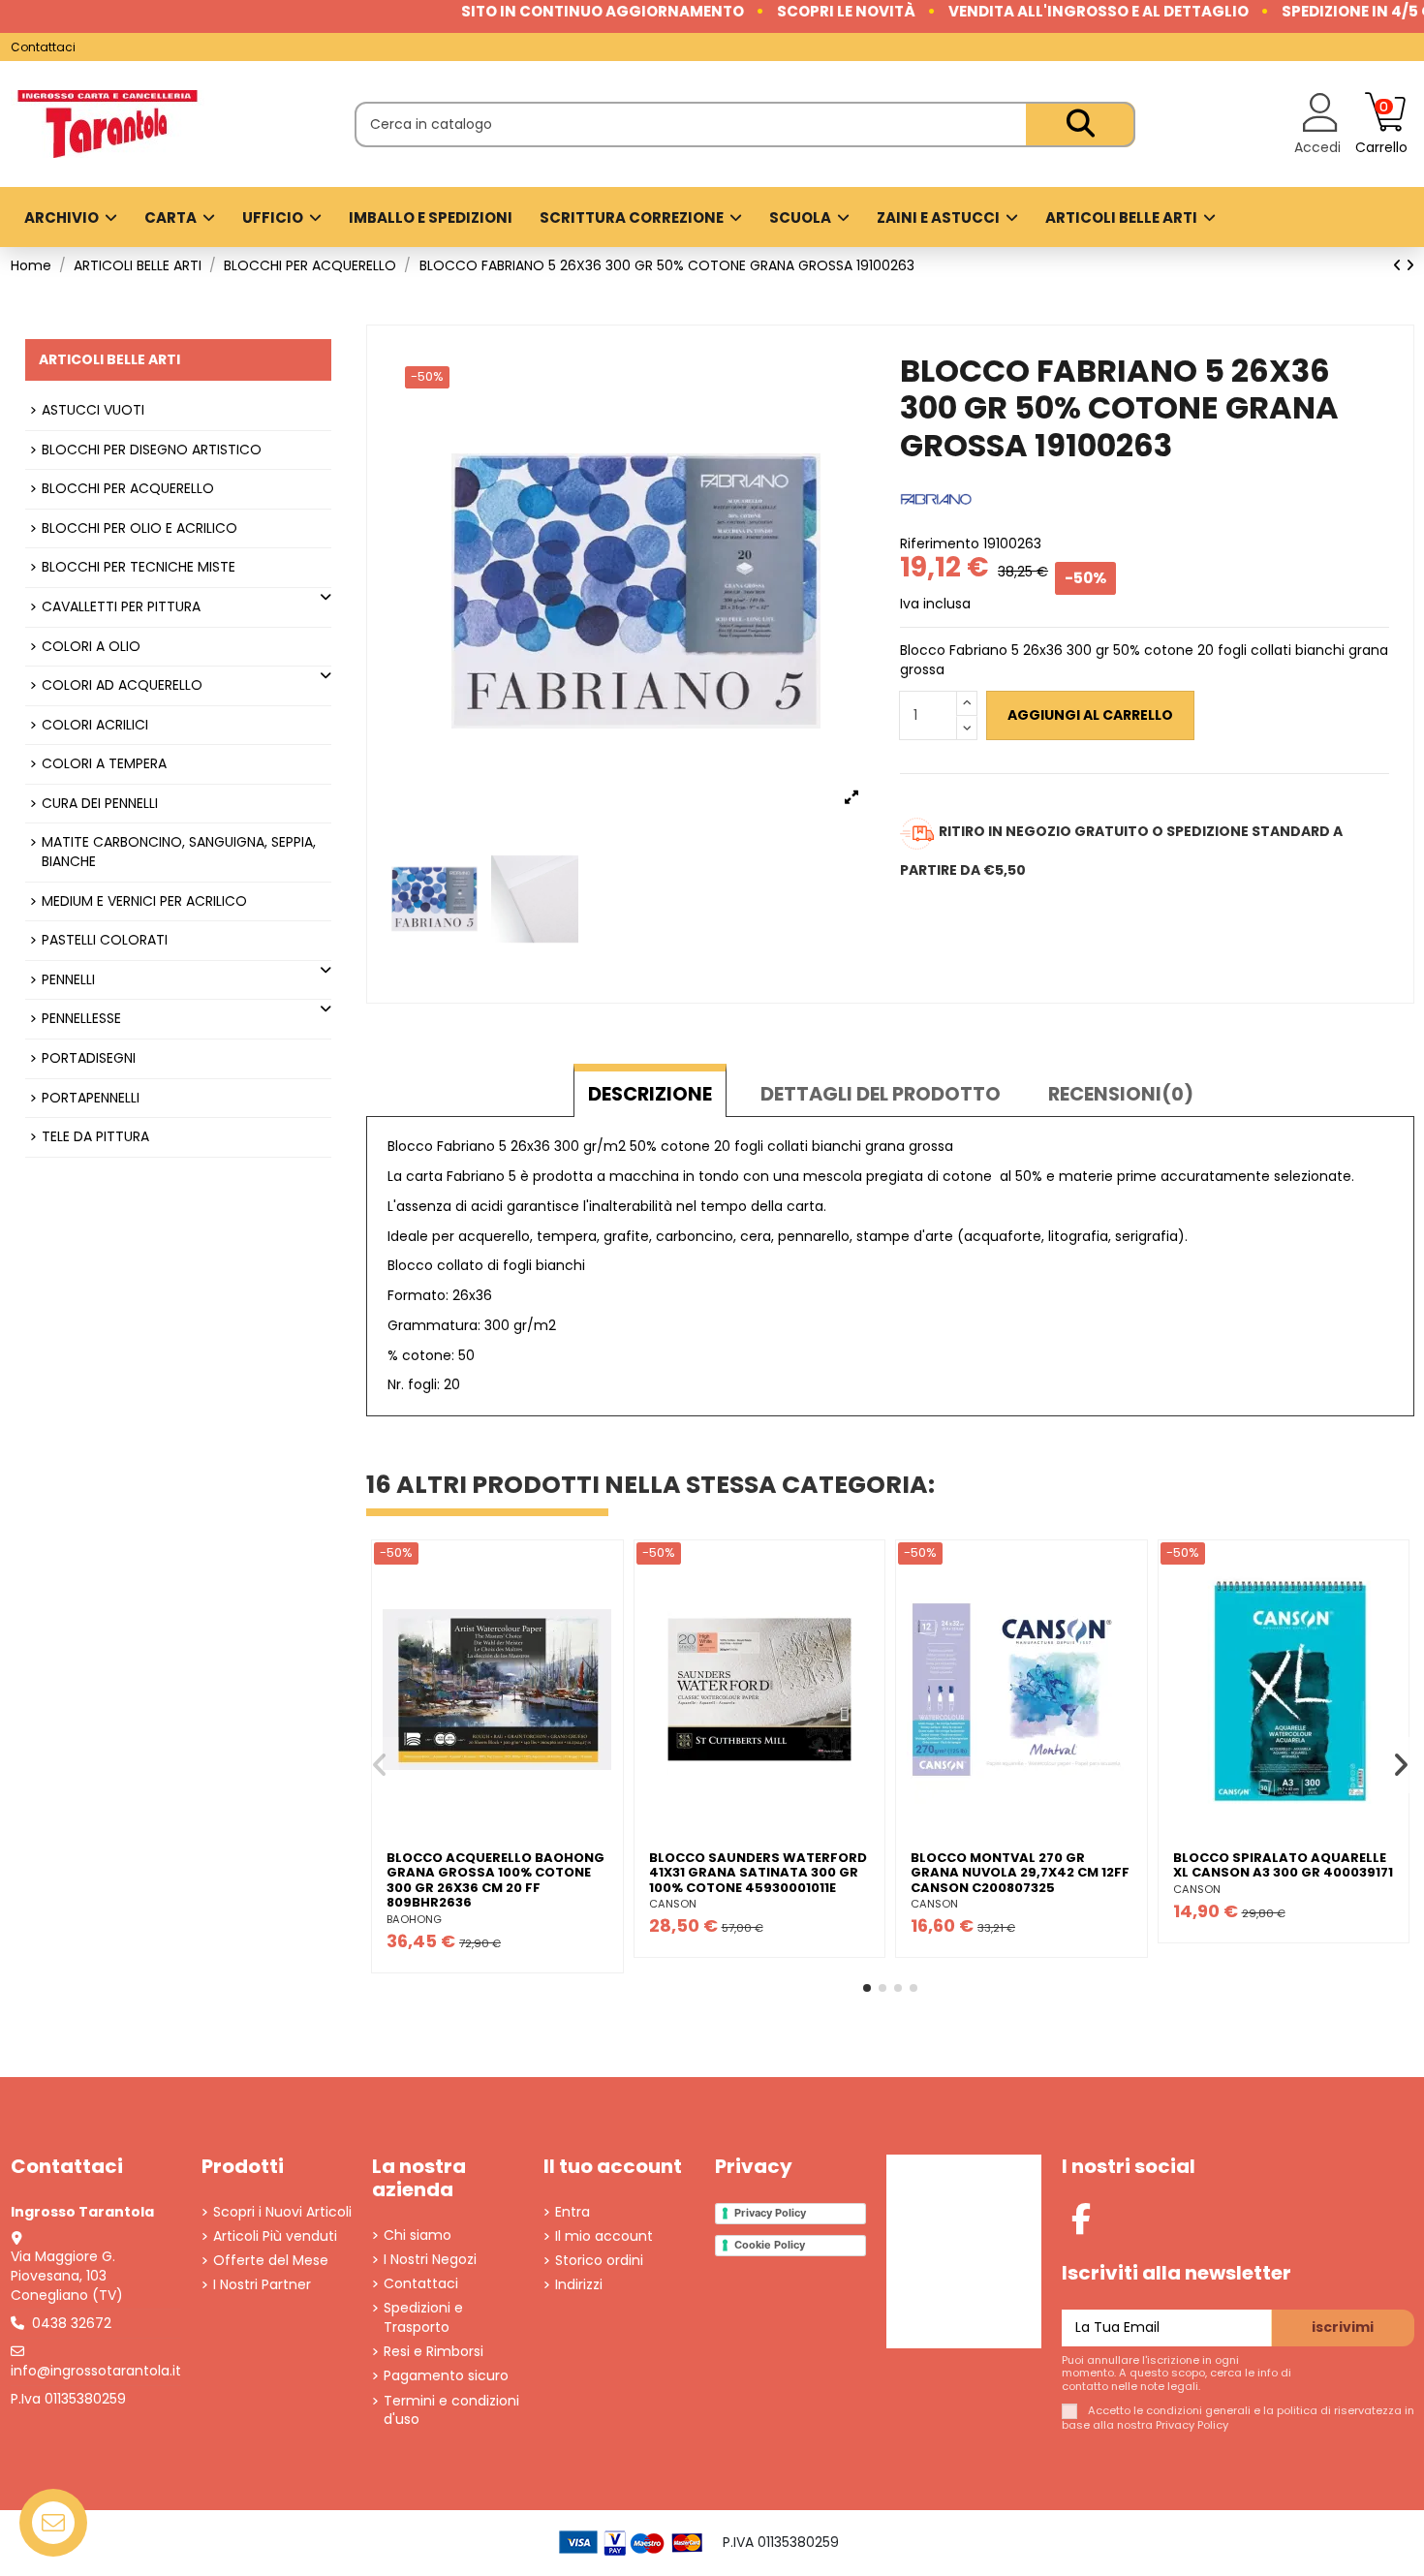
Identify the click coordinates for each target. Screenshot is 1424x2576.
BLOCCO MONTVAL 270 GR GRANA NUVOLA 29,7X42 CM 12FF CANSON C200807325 (1020, 1873)
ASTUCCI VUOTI (93, 410)
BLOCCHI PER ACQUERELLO (128, 489)
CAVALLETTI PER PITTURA (121, 607)
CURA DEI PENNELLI (100, 804)
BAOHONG (414, 1919)
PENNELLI (68, 980)
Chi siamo (418, 2235)
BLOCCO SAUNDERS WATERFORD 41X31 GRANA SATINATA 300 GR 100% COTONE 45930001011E (758, 1873)
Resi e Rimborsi (433, 2352)
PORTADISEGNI (89, 1058)
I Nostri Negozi (430, 2260)
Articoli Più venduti (275, 2236)
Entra (573, 2212)
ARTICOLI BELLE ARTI (109, 359)
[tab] (1121, 1091)
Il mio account (604, 2236)
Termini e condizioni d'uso (451, 2411)
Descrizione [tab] (650, 1094)
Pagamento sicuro (446, 2376)
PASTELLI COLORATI (105, 940)
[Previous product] (1399, 265)
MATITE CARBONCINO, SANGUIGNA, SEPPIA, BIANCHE (179, 852)
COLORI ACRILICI (95, 725)
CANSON (673, 1904)
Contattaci (43, 47)
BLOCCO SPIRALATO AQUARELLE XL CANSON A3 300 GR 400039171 (1283, 1865)
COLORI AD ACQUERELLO (122, 685)
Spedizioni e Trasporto (423, 2318)
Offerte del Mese (271, 2261)
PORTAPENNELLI (91, 1098)
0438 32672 (72, 2323)
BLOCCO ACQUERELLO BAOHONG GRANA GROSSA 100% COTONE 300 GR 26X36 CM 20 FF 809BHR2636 (495, 1880)
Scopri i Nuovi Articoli (282, 2212)
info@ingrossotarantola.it (96, 2371)
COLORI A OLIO (91, 647)
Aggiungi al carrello (1090, 715)
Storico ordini (599, 2261)
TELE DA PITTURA (95, 1137)
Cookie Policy (770, 2245)
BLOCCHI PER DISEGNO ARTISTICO (152, 450)
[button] (867, 1988)
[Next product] (1410, 265)
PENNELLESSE (81, 1019)
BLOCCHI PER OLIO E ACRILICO (139, 528)
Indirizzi (579, 2285)
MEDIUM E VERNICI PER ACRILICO (144, 901)
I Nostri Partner (262, 2285)
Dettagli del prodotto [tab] (881, 1094)
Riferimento (940, 544)
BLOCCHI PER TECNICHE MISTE (139, 567)
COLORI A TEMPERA (104, 764)
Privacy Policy (770, 2213)
